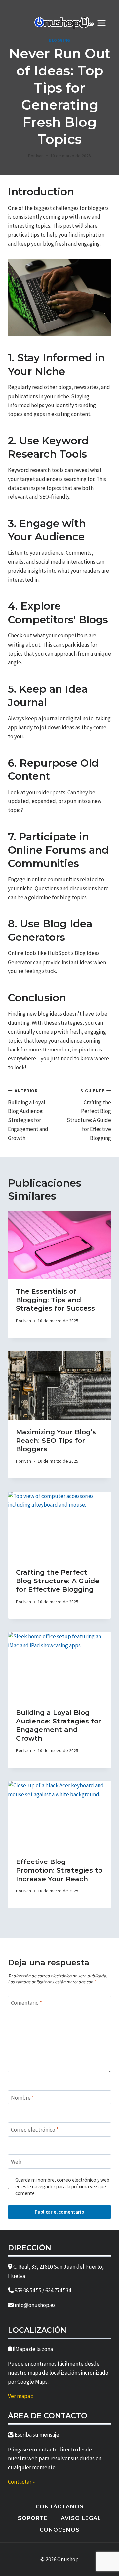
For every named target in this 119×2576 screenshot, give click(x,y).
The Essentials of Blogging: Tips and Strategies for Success (55, 1300)
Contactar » (21, 2482)
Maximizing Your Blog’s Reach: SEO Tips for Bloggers (56, 1441)
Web (16, 2162)
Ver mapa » (21, 2396)
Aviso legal (81, 2518)
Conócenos (60, 2530)
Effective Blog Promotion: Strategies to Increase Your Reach (59, 1870)
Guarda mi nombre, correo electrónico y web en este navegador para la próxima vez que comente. (62, 2186)
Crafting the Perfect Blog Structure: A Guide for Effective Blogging (89, 1115)
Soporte (33, 2518)
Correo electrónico (35, 2130)
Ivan (40, 156)
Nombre (22, 2098)
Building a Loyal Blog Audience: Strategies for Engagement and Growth (28, 1115)
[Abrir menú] (105, 23)
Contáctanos (60, 2507)
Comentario (26, 2003)
